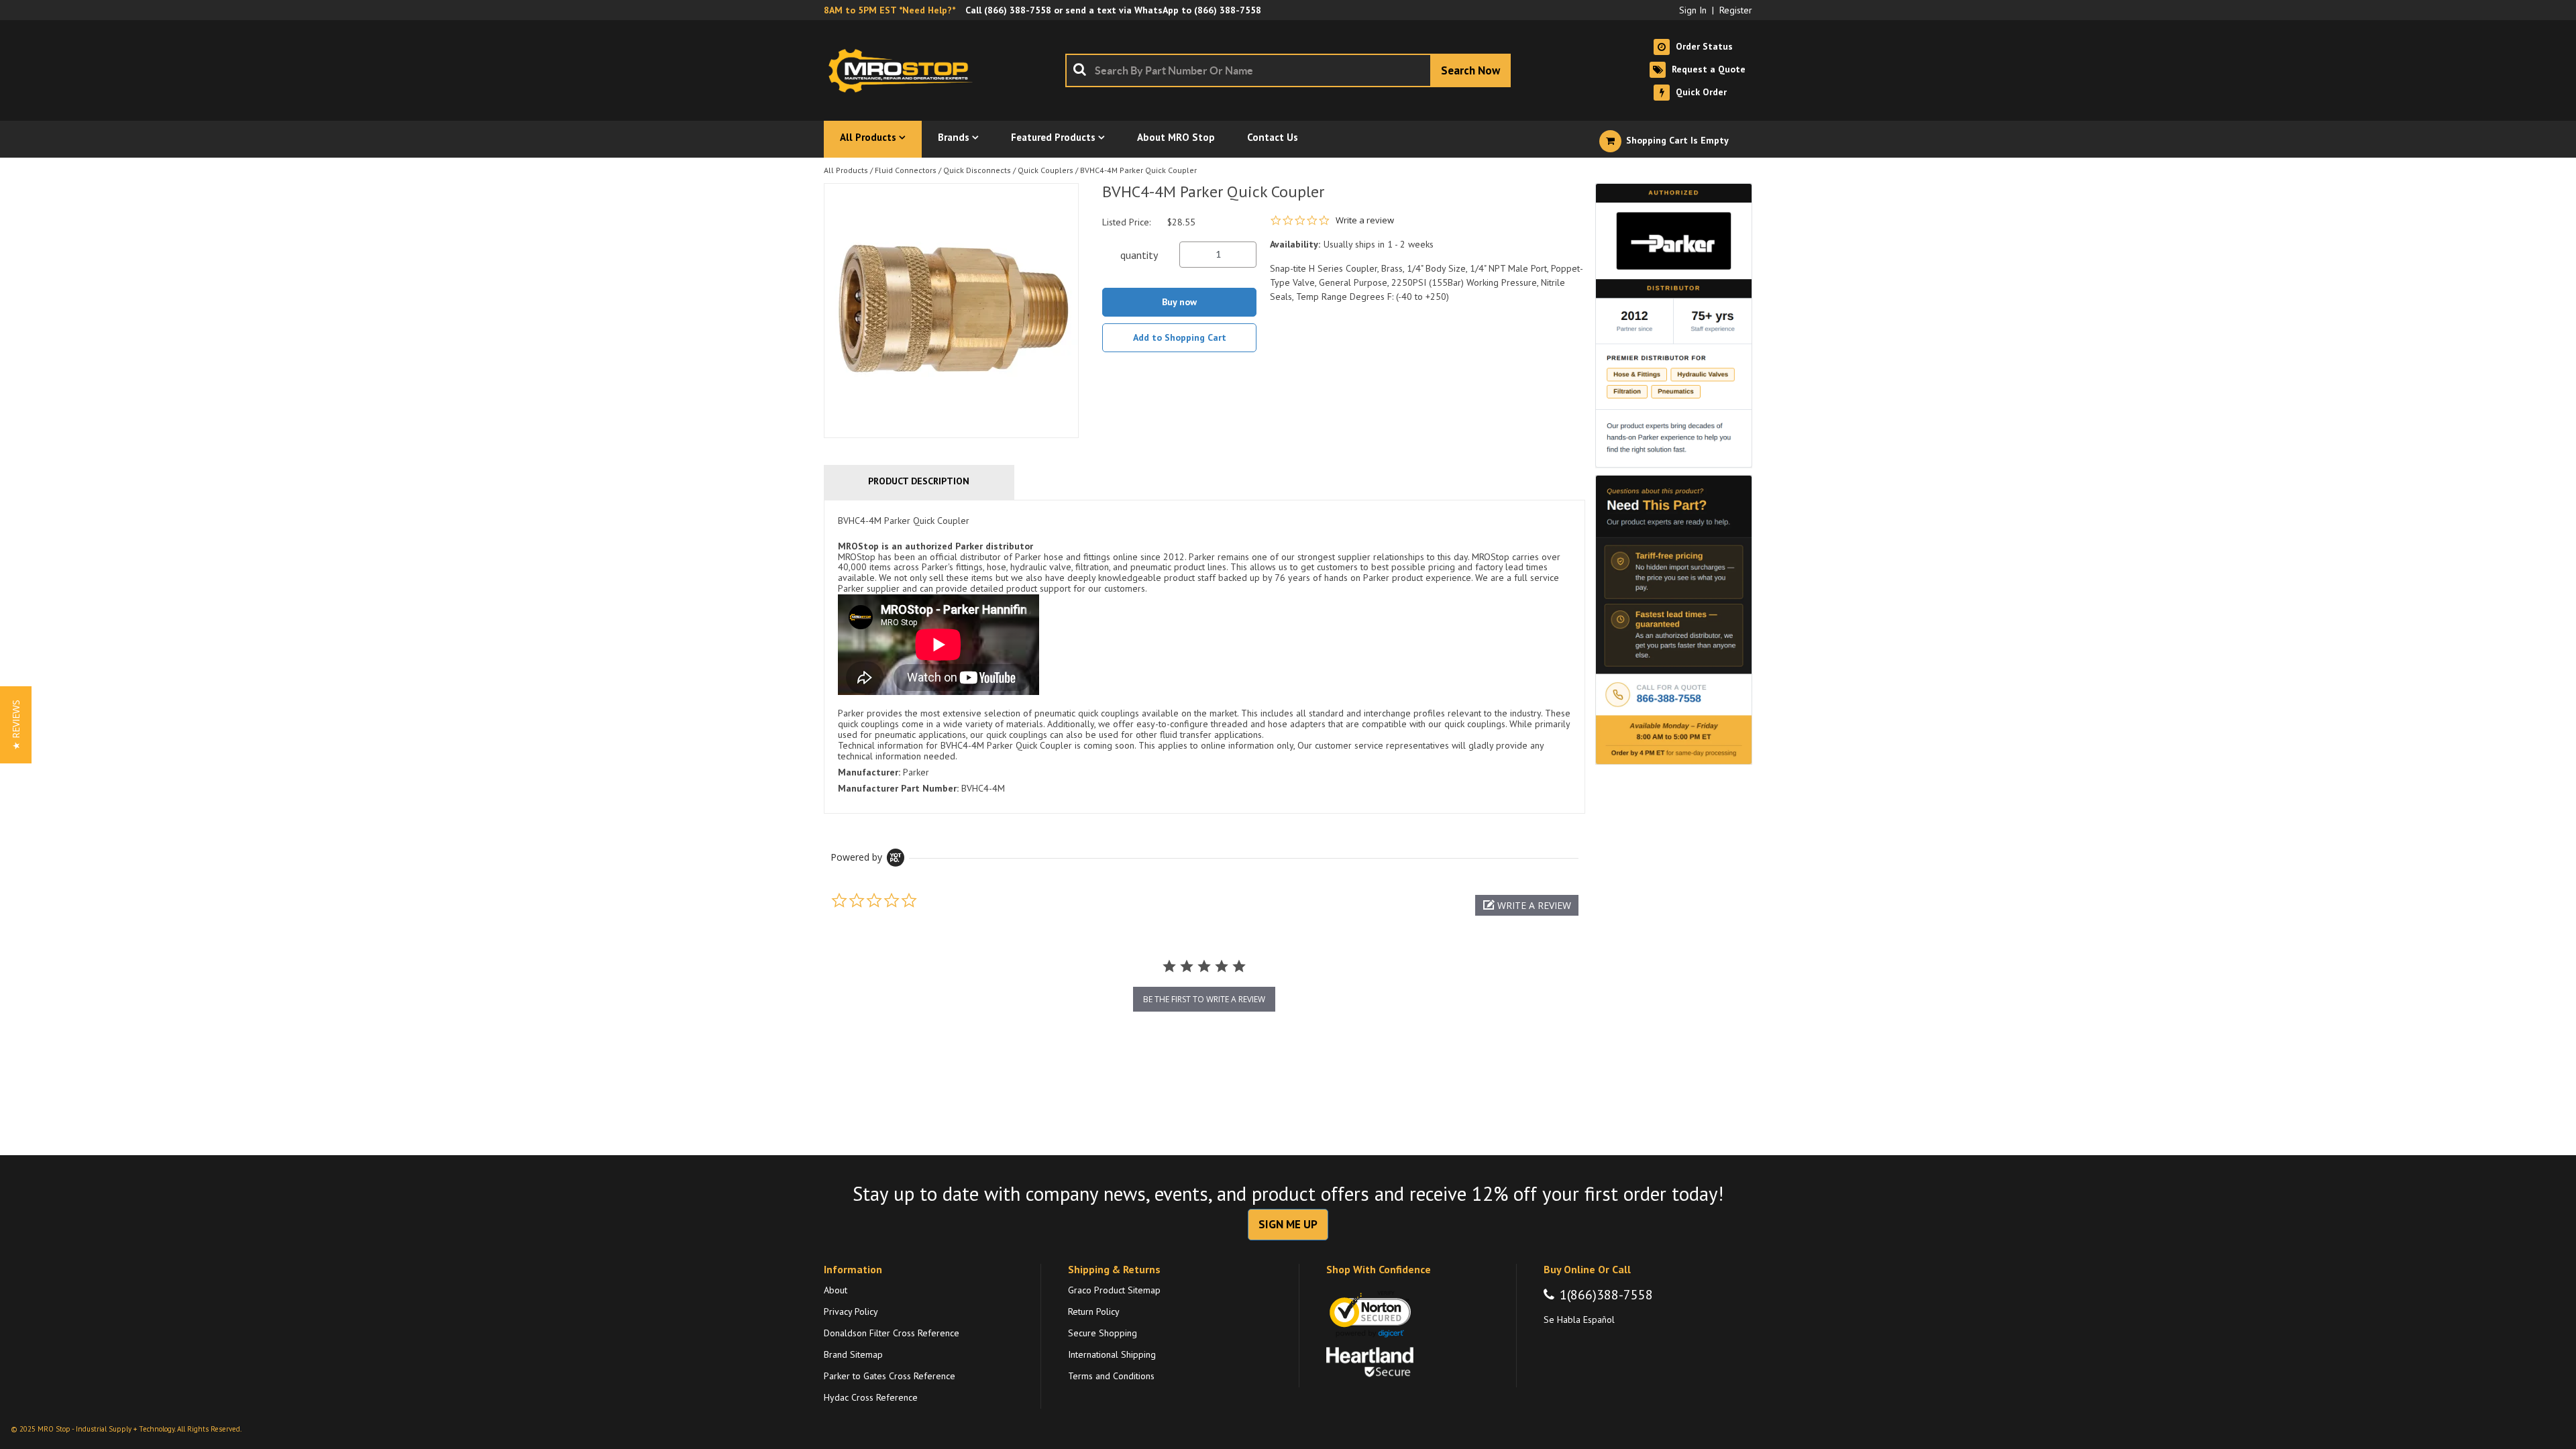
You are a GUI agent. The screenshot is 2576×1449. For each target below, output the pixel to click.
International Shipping (1112, 1354)
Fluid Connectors (906, 170)
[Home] (904, 70)
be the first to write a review (1204, 999)
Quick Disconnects (977, 170)
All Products (846, 170)
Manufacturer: (869, 772)
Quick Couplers (1045, 170)
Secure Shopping (1103, 1333)
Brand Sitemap (853, 1354)
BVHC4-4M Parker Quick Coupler (1138, 170)
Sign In (1693, 10)
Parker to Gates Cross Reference (890, 1376)
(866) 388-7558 (1018, 10)
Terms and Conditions (1111, 1376)
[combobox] (1288, 70)
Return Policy (1094, 1311)
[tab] (1204, 657)
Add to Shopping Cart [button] (1180, 337)
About (836, 1290)
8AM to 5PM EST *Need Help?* (890, 10)
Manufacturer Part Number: (898, 788)
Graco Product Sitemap (1114, 1290)
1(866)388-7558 (1606, 1295)
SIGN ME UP (1288, 1224)
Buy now (1179, 302)
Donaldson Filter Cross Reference (892, 1333)
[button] (1527, 905)
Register (1736, 10)
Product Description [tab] (919, 481)
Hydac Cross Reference (871, 1397)
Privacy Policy (851, 1311)
